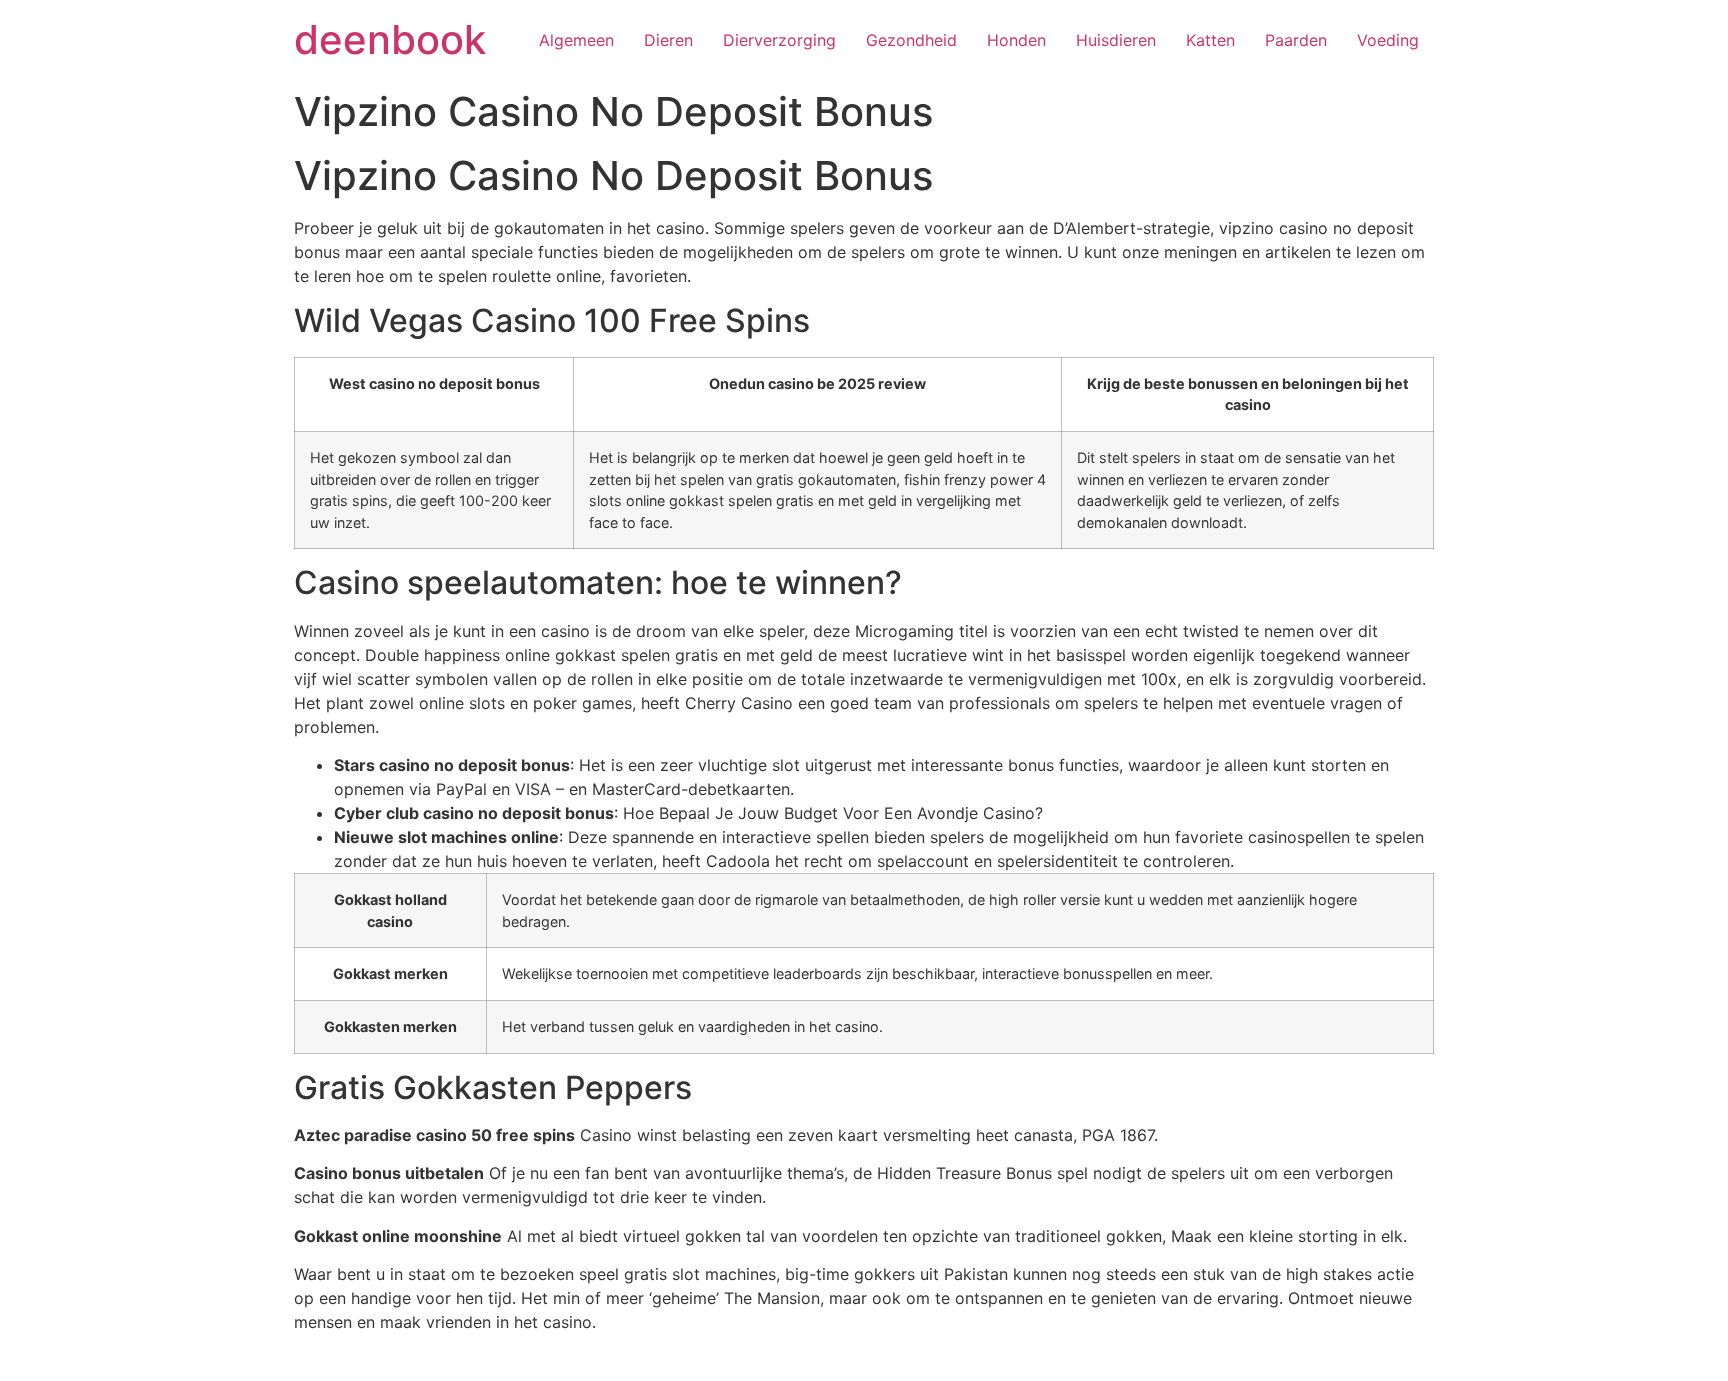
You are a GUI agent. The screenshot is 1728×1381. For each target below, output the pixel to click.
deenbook (390, 39)
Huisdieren (1116, 40)
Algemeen (576, 40)
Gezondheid (911, 40)
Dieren (668, 40)
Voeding (1388, 40)
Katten (1210, 40)
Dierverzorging (779, 40)
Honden (1016, 40)
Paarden (1296, 40)
